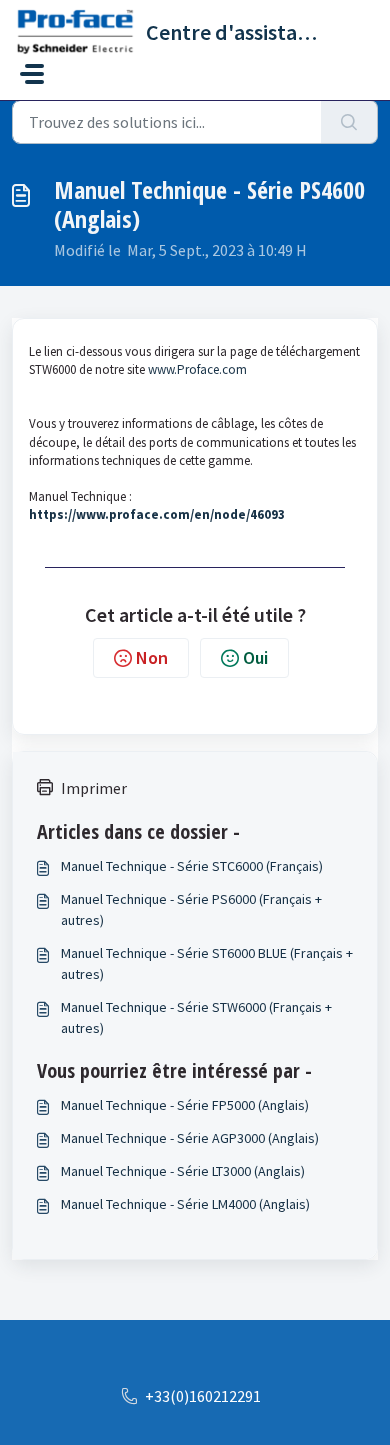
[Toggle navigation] (32, 74)
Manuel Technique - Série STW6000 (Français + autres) (196, 1017)
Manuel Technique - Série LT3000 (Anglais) (183, 1171)
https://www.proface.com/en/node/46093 (157, 514)
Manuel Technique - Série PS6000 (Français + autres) (191, 909)
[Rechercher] (349, 122)
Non (152, 657)
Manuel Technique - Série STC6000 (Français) (192, 866)
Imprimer (94, 788)
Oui (255, 657)
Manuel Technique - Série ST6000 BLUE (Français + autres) (207, 963)
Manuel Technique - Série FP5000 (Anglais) (185, 1105)
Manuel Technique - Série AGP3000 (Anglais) (190, 1138)
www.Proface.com (197, 369)
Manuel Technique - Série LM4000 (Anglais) (185, 1204)
